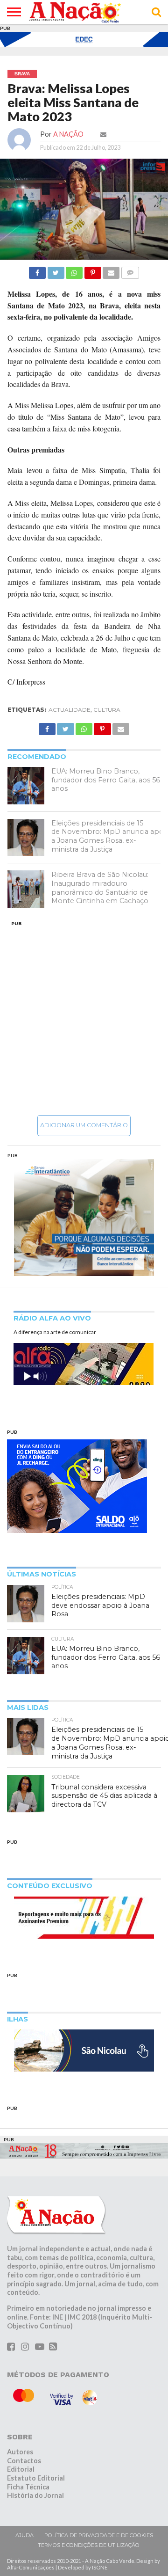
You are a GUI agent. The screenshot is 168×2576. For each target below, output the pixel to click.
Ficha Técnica (28, 2487)
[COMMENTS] (130, 270)
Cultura (107, 710)
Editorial (21, 2469)
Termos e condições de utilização (89, 2545)
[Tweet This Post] (56, 270)
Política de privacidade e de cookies (99, 2535)
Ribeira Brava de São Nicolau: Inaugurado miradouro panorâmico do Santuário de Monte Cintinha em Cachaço (100, 888)
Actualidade (70, 710)
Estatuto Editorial (36, 2478)
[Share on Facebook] (37, 270)
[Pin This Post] (92, 270)
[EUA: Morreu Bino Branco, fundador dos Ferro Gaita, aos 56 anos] (26, 786)
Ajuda (24, 2535)
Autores (20, 2452)
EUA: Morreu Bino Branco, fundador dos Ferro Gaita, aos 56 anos (106, 780)
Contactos (24, 2461)
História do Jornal (35, 2495)
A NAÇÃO (68, 134)
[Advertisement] (84, 1018)
